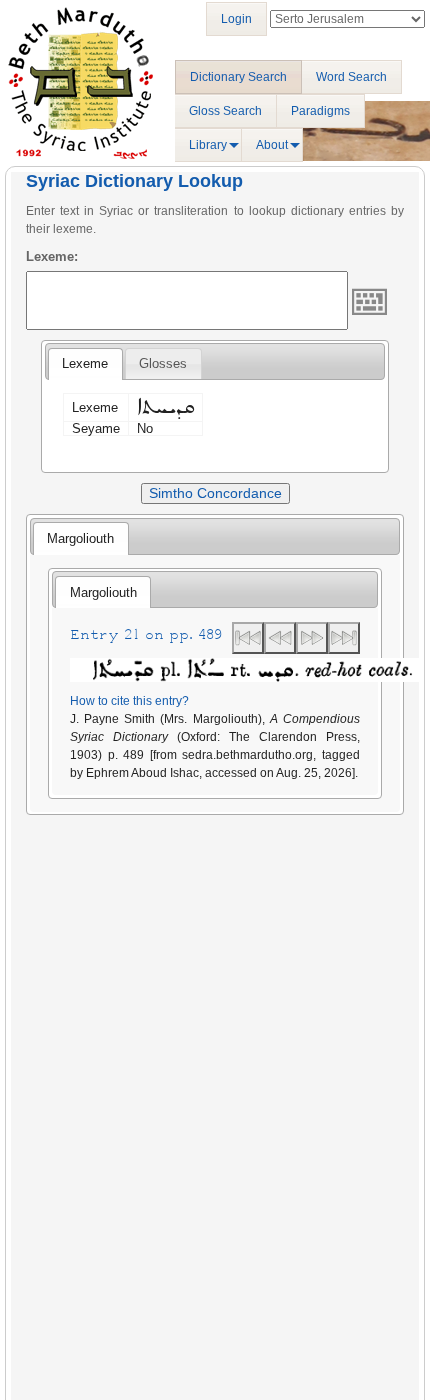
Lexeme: (52, 256)
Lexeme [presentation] (85, 363)
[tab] (85, 364)
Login (236, 19)
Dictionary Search (238, 77)
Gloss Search (225, 111)
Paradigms (320, 111)
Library (208, 145)
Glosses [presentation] (163, 363)
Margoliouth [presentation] (80, 538)
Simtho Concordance (215, 493)
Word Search (351, 77)
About (272, 145)
